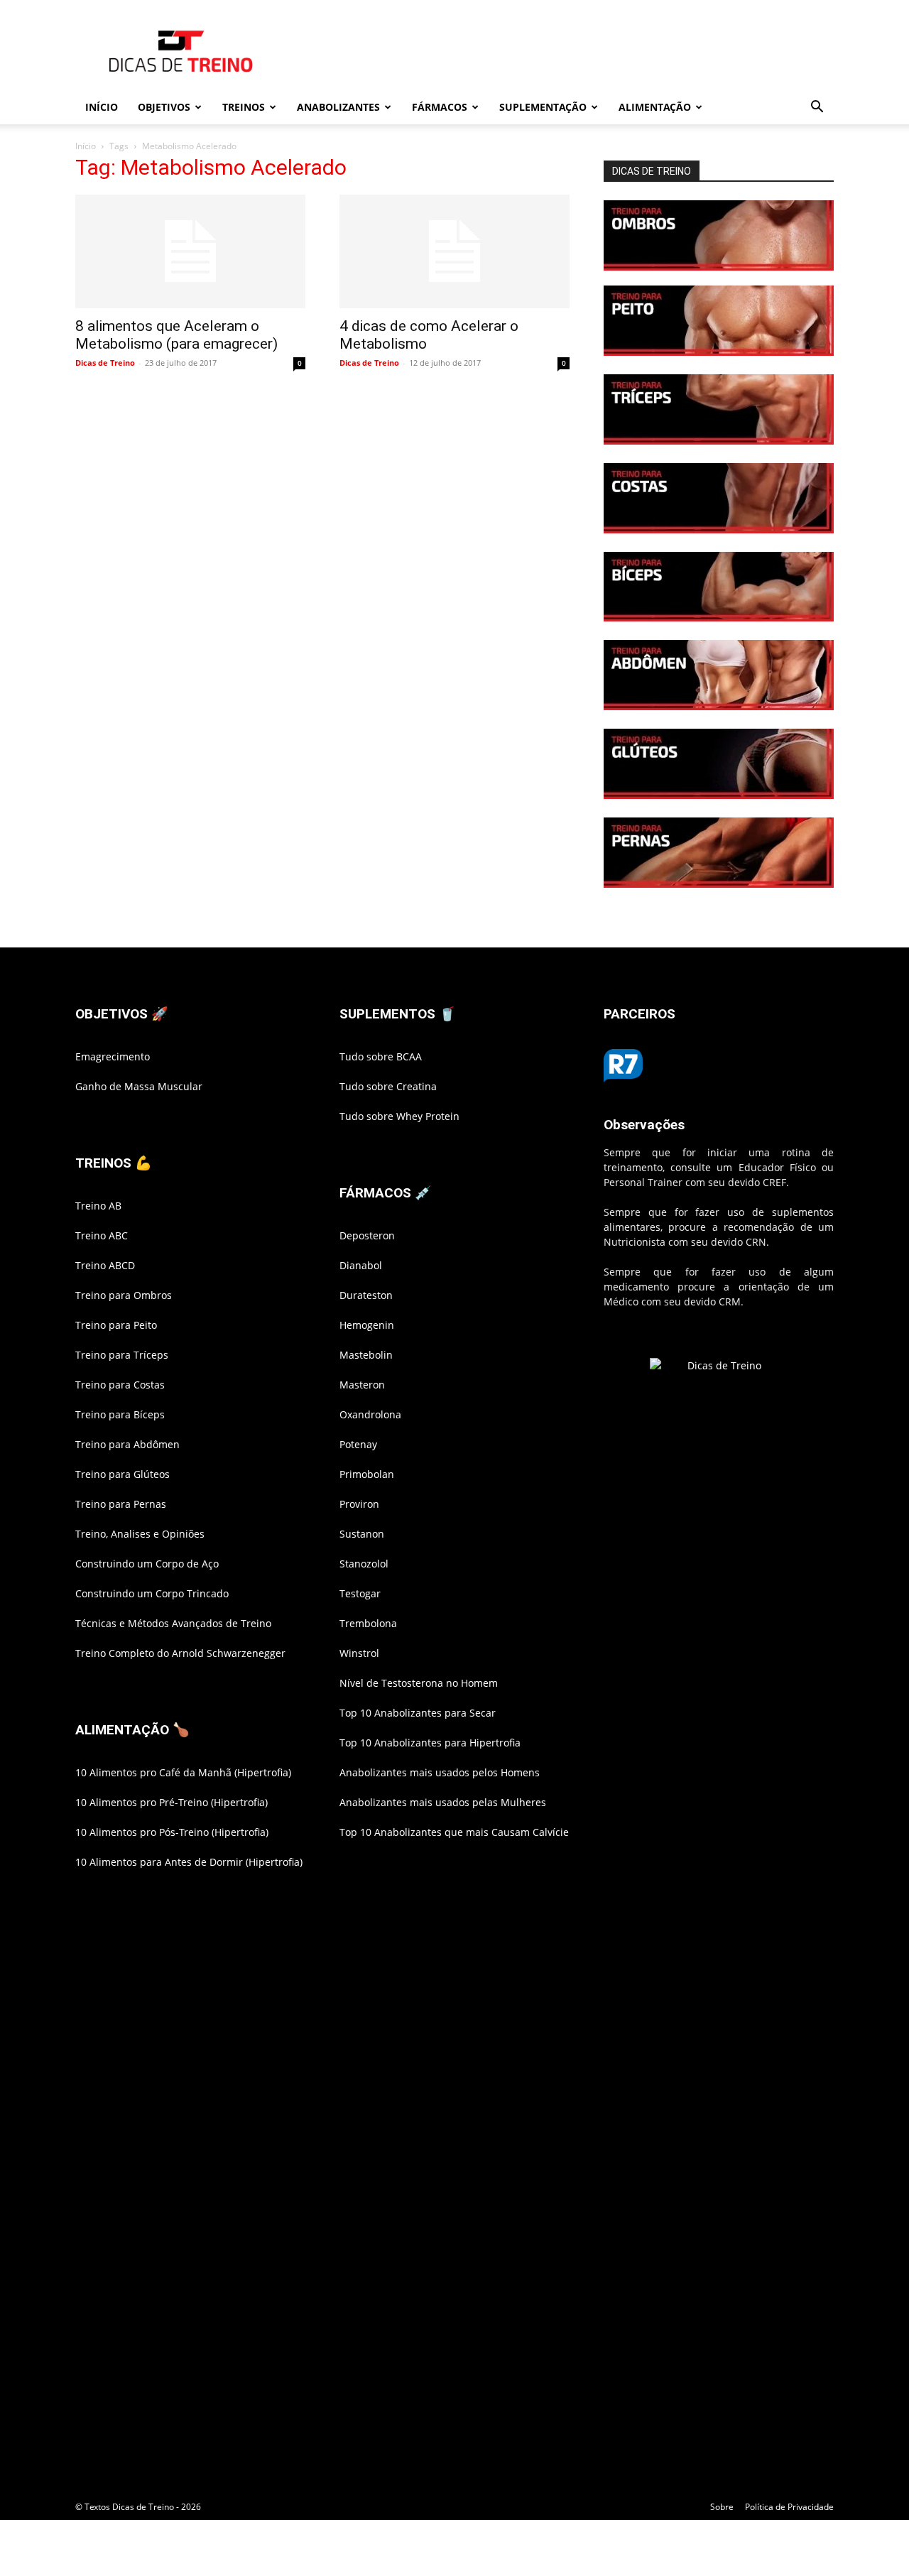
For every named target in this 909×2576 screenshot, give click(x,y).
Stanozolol (364, 1564)
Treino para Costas (120, 1385)
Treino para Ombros (124, 1295)
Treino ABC (102, 1235)
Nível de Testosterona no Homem (419, 1683)
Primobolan (367, 1474)
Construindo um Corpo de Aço (147, 1564)
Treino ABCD (105, 1265)
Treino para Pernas (121, 1504)
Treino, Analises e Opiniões (140, 1534)
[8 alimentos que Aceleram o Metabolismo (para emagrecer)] (190, 251)
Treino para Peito (116, 1325)
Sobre (722, 2507)
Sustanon (362, 1534)
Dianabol (361, 1265)
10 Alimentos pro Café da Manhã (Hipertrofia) (183, 1772)
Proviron (359, 1504)
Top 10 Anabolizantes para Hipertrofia (430, 1743)
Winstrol (359, 1653)
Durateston (366, 1295)
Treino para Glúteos (123, 1474)
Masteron (362, 1385)
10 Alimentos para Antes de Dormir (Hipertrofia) (189, 1862)
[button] (817, 108)
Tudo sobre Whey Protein (399, 1116)
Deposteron (367, 1235)
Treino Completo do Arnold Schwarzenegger (180, 1653)
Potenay (358, 1444)
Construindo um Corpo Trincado (152, 1593)
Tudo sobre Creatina (388, 1086)
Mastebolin (366, 1355)
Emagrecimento (113, 1056)
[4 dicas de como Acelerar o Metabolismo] (454, 251)
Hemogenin (367, 1325)
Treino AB (98, 1206)
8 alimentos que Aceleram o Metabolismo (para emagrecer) (176, 335)
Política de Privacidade (789, 2507)
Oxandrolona (370, 1414)
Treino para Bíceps (120, 1414)
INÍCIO (102, 107)
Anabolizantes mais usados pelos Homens (440, 1772)
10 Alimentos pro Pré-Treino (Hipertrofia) (172, 1802)
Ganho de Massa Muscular (139, 1086)
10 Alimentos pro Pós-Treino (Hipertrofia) (172, 1832)
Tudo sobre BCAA (381, 1056)
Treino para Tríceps (122, 1355)
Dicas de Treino (105, 363)
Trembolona (368, 1623)
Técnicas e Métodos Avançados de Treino (173, 1623)
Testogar (360, 1593)
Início (86, 146)
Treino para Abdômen (127, 1444)
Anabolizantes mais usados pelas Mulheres (443, 1802)
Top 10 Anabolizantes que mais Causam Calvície (454, 1832)
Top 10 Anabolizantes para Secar (418, 1713)
